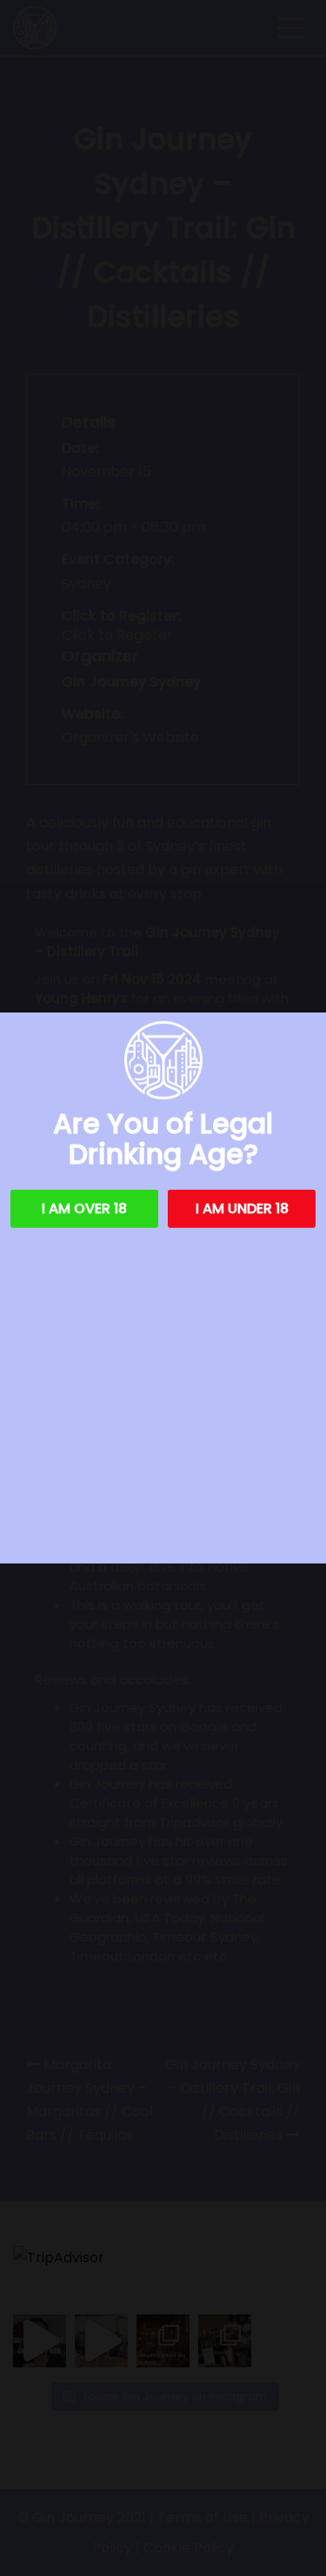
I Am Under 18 (242, 1208)
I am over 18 (84, 1208)
